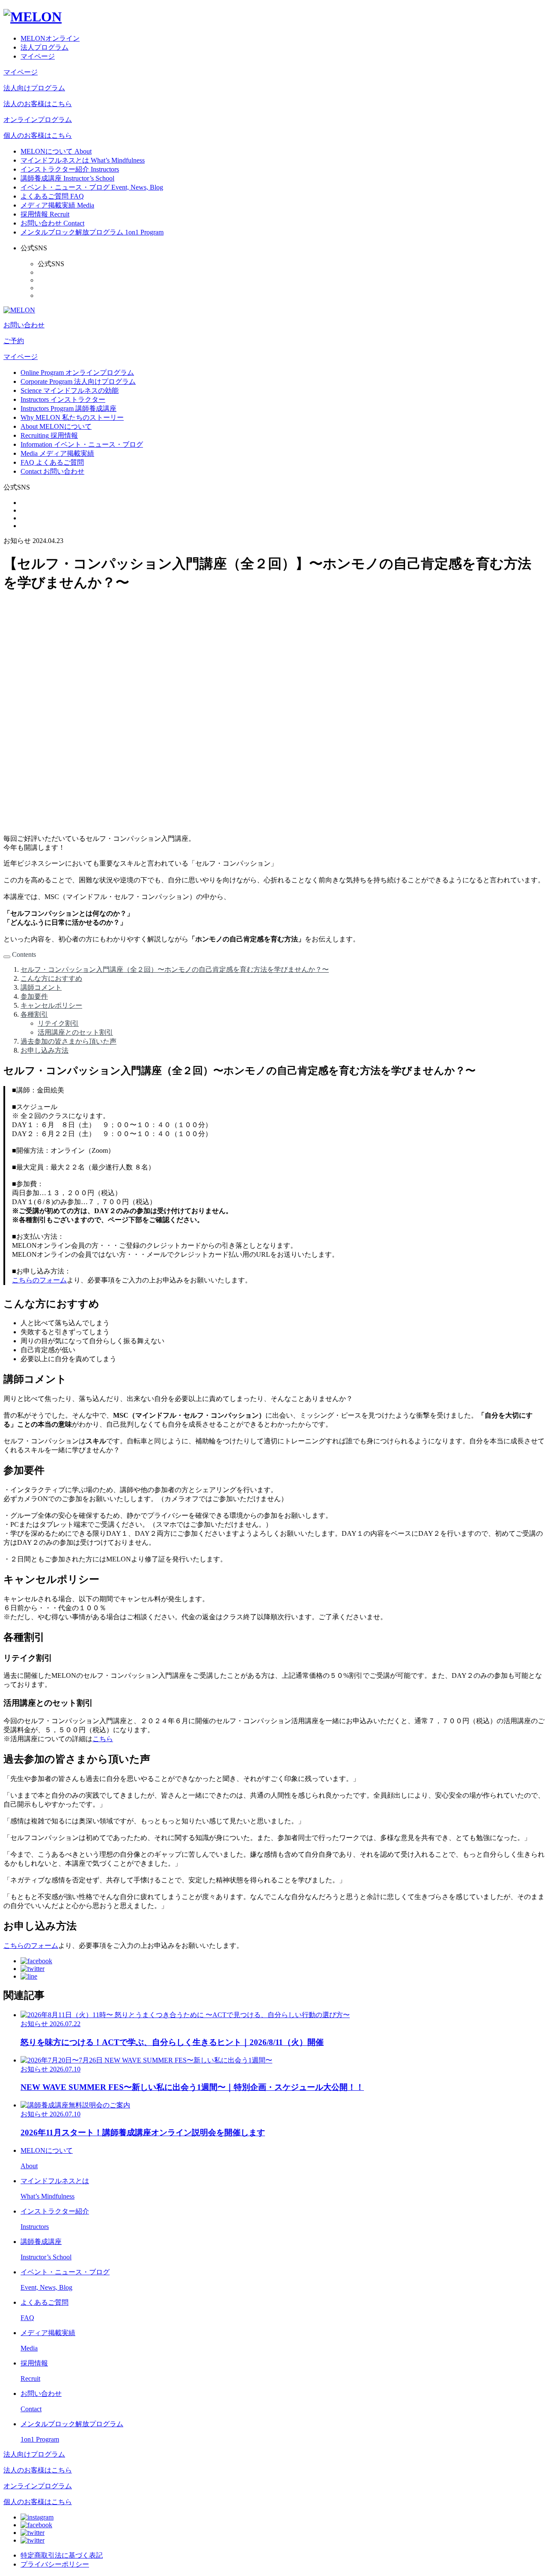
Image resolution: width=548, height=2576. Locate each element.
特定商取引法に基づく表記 (62, 2555)
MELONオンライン (50, 38)
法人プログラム (45, 47)
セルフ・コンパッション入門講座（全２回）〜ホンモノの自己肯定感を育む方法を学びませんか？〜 (175, 969)
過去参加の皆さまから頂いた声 (68, 1041)
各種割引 (34, 1014)
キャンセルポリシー (51, 1005)
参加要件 (34, 996)
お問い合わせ (24, 325)
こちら (103, 1739)
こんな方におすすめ (51, 978)
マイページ (38, 56)
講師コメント (41, 987)
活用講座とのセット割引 (75, 1032)
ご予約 (14, 341)
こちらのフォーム (39, 1280)
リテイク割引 (58, 1023)
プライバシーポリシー (55, 2564)
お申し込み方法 (45, 1050)
